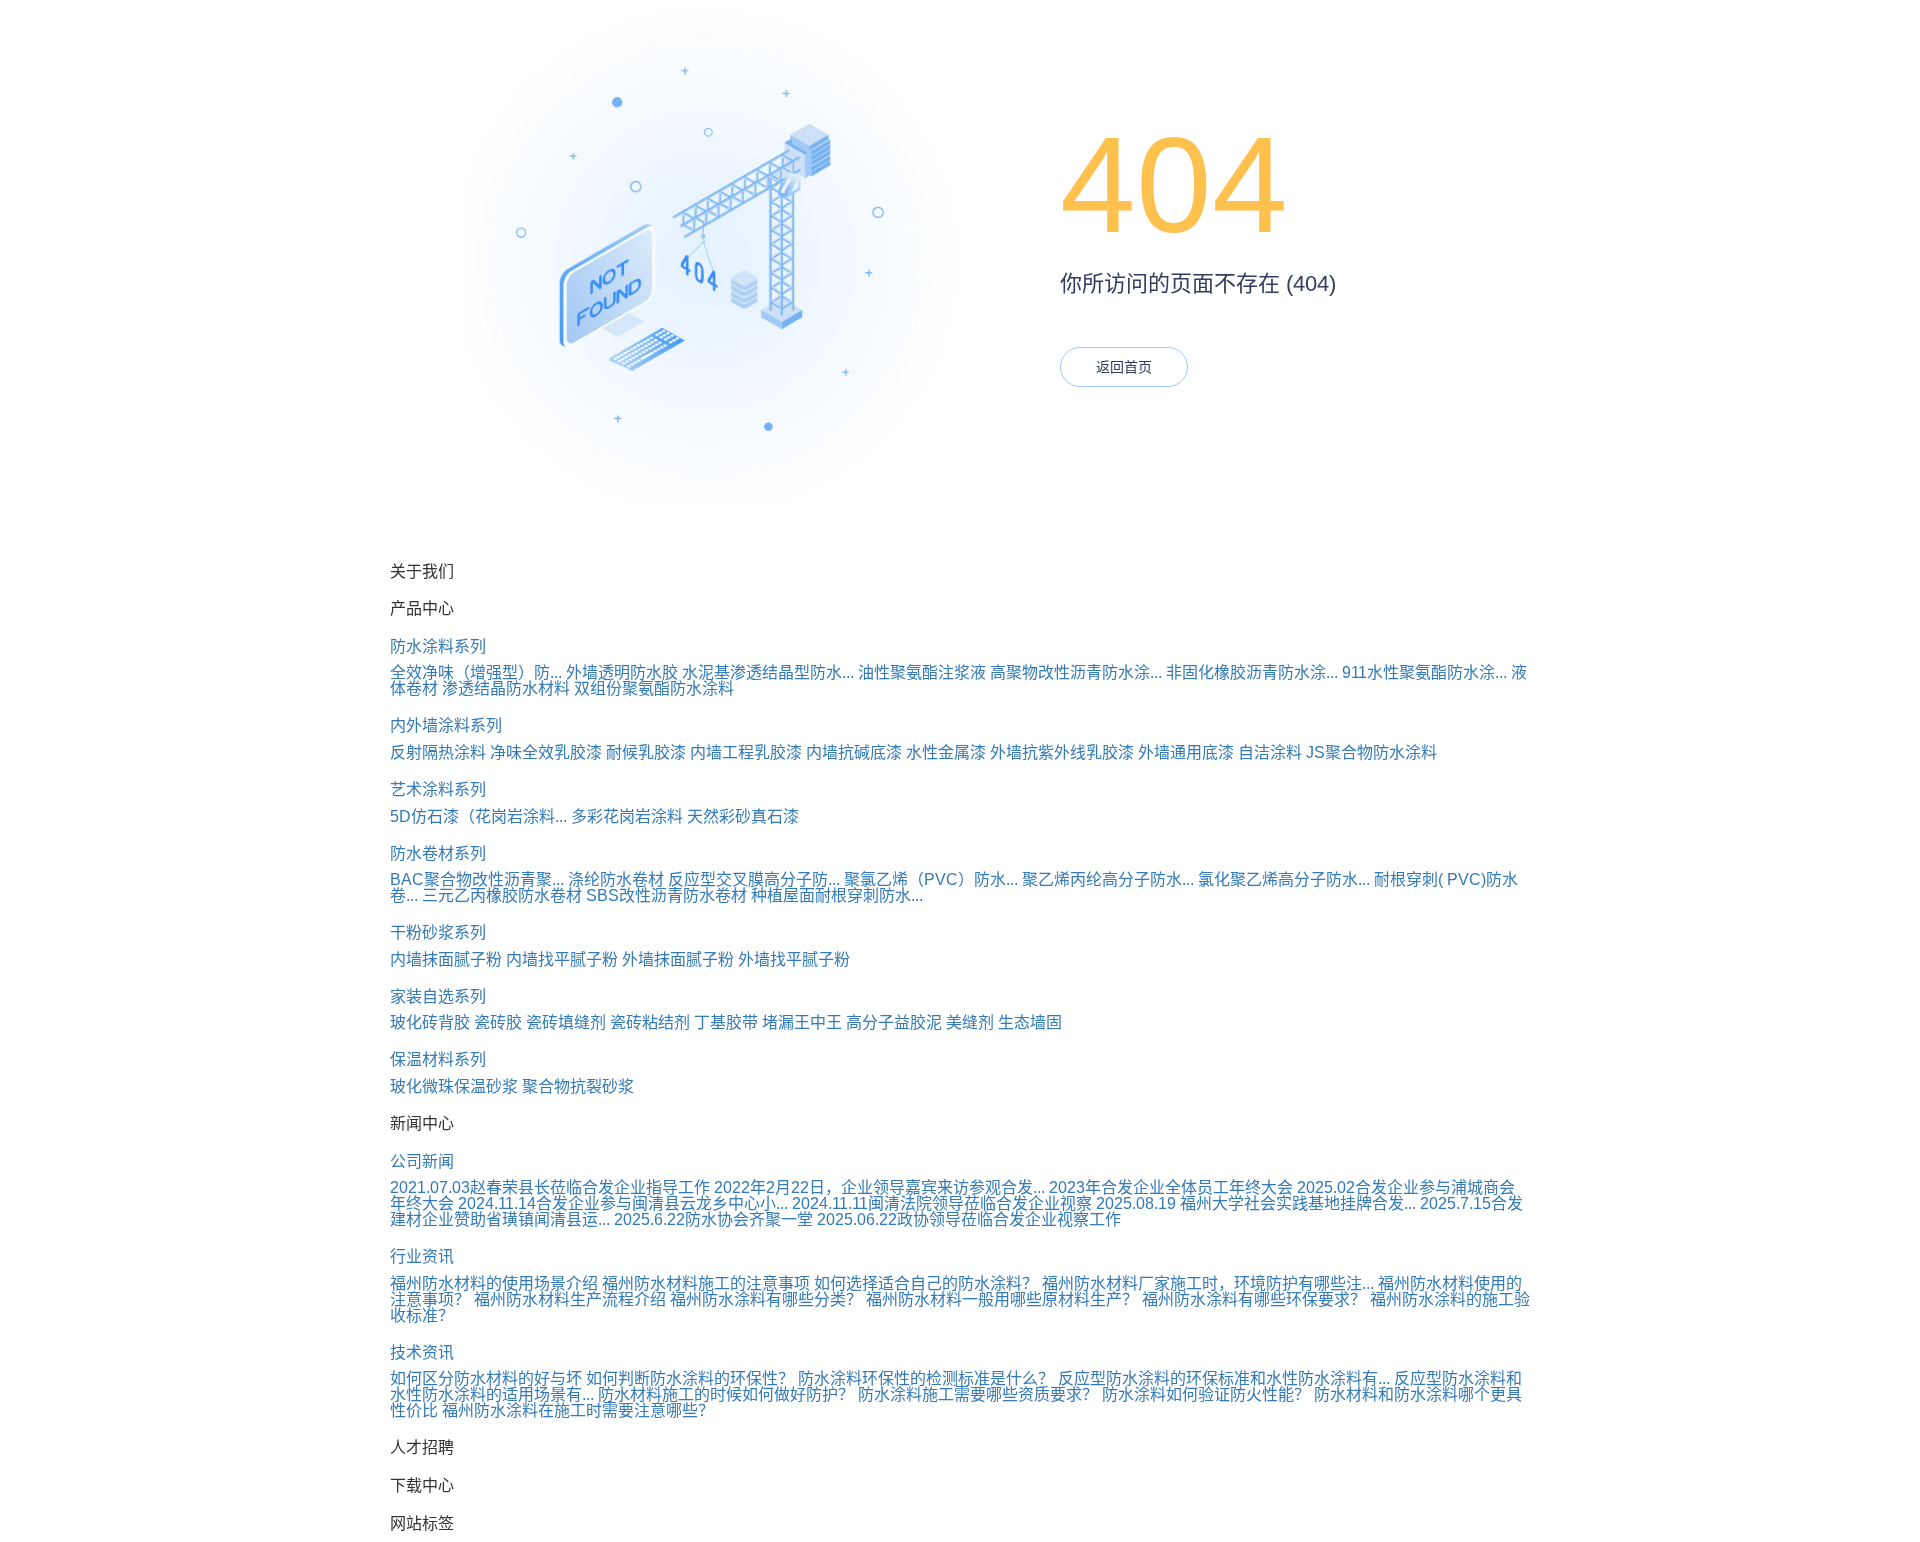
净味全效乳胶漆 (546, 752)
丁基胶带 (726, 1022)
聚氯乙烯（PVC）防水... (931, 879)
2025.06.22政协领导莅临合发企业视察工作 (969, 1219)
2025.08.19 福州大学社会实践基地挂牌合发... (1256, 1203)
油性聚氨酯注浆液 (922, 672)
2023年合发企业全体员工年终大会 (1171, 1187)
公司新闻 (422, 1161)
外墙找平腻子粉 (794, 959)
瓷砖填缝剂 (566, 1022)
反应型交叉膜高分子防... (754, 879)
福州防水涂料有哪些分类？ (766, 1299)
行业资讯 (422, 1256)
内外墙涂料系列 (446, 725)
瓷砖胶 (498, 1022)
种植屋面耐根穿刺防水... (837, 895)
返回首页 (1124, 367)
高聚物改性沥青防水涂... (1076, 672)
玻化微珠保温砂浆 (454, 1086)
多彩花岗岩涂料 (627, 816)
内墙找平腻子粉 (562, 959)
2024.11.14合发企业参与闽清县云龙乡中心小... (623, 1203)
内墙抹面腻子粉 (446, 959)
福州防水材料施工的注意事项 (706, 1283)
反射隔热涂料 (438, 752)
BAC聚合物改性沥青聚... (477, 879)
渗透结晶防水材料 (506, 688)
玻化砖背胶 (430, 1022)
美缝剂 (970, 1022)
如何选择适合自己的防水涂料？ (926, 1283)
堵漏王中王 (802, 1022)
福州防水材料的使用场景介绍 (494, 1283)
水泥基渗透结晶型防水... (768, 672)
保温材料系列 (438, 1059)
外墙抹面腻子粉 (678, 959)
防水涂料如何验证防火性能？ (1206, 1394)
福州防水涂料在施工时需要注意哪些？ (578, 1410)
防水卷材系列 (438, 853)
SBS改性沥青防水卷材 (666, 895)
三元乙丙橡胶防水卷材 (502, 895)
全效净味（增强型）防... (476, 672)
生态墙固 (1030, 1022)
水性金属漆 (946, 752)
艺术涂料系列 (438, 789)
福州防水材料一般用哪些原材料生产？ (1002, 1299)
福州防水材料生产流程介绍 (570, 1299)
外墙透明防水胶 (622, 672)
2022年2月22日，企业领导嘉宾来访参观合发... (879, 1187)
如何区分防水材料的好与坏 (486, 1378)
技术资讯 (422, 1352)
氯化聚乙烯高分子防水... (1284, 879)
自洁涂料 (1270, 752)
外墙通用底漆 (1186, 752)
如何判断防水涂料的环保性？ (690, 1378)
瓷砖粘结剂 (650, 1022)
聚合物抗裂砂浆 (578, 1086)
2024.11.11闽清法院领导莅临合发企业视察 (942, 1203)
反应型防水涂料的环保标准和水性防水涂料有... (1224, 1378)
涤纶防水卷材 (616, 879)
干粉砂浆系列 (438, 932)
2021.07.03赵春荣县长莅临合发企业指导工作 (550, 1187)
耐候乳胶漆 (646, 752)
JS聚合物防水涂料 (1371, 752)
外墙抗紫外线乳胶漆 (1062, 752)
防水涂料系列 (438, 646)
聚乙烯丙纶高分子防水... (1108, 879)
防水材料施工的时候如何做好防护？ (726, 1394)
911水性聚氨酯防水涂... (1424, 672)
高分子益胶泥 (894, 1022)
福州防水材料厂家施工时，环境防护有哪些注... (1208, 1283)
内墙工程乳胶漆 (746, 752)
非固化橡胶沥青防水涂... (1252, 672)
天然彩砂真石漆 (743, 816)
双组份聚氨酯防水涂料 (654, 688)
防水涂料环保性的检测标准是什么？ (926, 1378)
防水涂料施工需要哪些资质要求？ (978, 1394)
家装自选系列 (438, 996)
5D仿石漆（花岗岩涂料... (478, 816)
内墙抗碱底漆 (854, 752)
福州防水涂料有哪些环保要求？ (1254, 1299)
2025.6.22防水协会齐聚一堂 (713, 1219)
